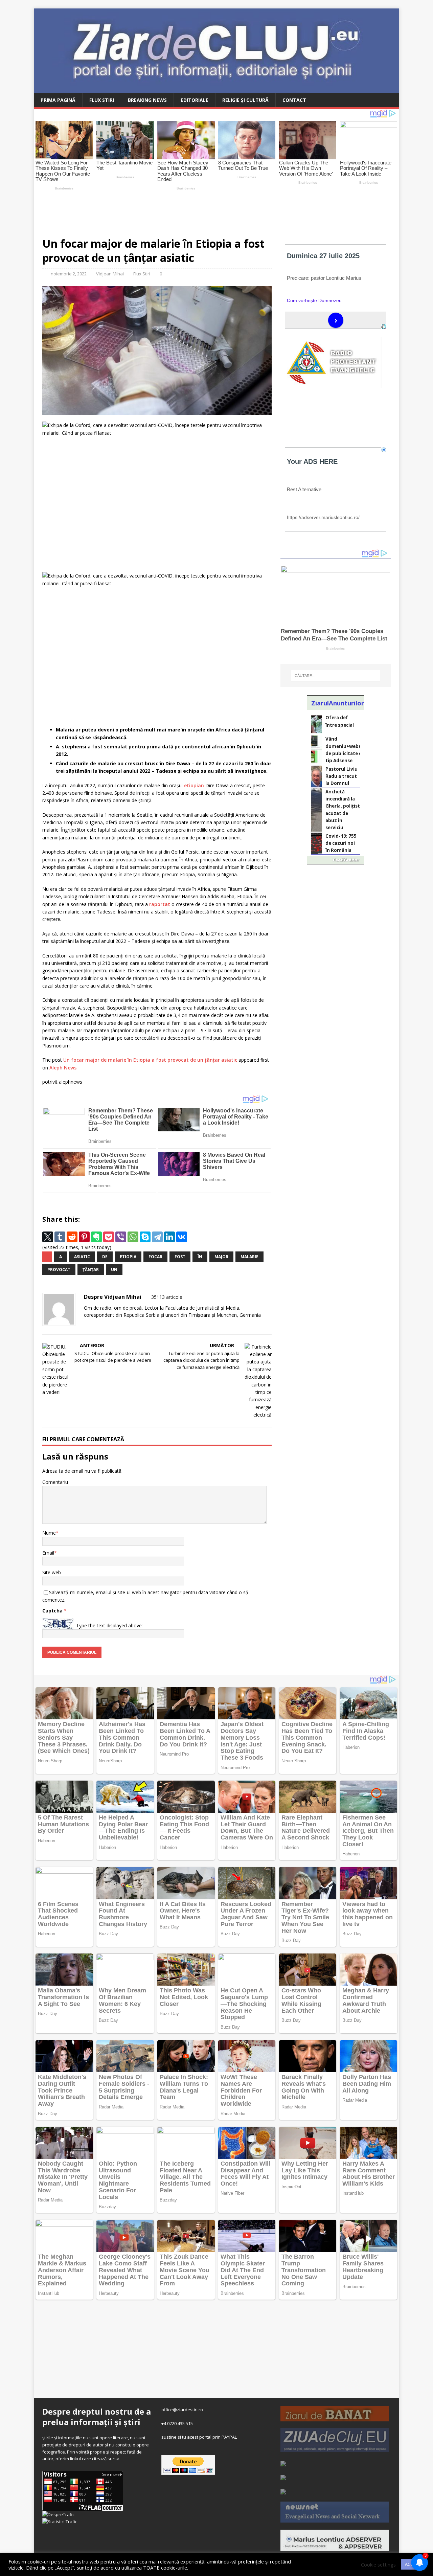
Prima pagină (58, 100)
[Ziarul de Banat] (335, 2418)
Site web (52, 1572)
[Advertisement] (193, 211)
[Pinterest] (84, 1237)
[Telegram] (157, 1237)
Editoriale (195, 100)
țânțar (91, 1270)
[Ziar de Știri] (283, 2463)
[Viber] (121, 1237)
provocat (59, 1270)
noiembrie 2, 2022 (69, 274)
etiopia (128, 1257)
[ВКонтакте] (182, 1237)
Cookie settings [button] (378, 2564)
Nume (49, 1533)
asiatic (82, 1257)
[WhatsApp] (133, 1237)
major (221, 1257)
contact (294, 100)
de (105, 1257)
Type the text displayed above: (109, 1625)
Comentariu (55, 1482)
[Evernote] (96, 1237)
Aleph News (63, 1068)
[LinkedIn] (169, 1237)
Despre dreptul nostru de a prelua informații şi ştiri (97, 2417)
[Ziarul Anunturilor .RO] (283, 2491)
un (114, 1270)
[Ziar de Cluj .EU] (283, 2477)
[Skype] (145, 1237)
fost (180, 1257)
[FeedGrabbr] (336, 860)
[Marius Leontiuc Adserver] (335, 2548)
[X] (48, 1237)
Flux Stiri (102, 100)
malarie (249, 1257)
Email (48, 1553)
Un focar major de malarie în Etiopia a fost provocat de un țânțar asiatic (150, 1060)
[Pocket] (109, 1237)
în (200, 1257)
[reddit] (72, 1237)
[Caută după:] (336, 676)
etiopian (194, 785)
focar (155, 1257)
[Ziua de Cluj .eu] (335, 2448)
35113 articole (167, 1297)
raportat (160, 904)
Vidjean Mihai (110, 274)
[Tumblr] (60, 1237)
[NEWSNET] (335, 2519)
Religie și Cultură (245, 100)
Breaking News (147, 100)
